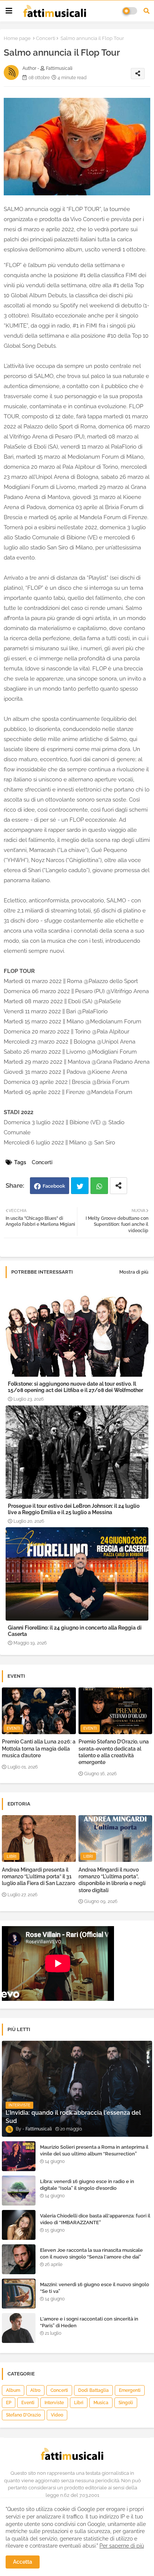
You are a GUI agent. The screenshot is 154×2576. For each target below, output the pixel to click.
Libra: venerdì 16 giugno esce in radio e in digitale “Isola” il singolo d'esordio (87, 2185)
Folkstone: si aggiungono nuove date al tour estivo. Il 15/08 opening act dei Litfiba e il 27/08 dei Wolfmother (76, 1387)
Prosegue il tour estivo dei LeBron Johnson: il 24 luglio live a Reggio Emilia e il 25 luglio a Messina (74, 1509)
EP (9, 2403)
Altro (35, 2390)
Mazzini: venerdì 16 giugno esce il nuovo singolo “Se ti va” (95, 2288)
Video (57, 2415)
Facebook (54, 1186)
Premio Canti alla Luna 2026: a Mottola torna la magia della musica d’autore (39, 1748)
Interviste (54, 2403)
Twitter (80, 1186)
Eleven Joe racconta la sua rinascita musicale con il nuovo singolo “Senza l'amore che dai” (91, 2253)
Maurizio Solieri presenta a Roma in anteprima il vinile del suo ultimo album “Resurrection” (94, 2150)
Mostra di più (134, 1272)
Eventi (28, 2403)
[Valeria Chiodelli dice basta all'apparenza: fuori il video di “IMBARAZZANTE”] (19, 2225)
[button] (147, 11)
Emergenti (130, 2390)
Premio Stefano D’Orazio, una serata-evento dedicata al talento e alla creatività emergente (114, 1752)
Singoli (126, 2403)
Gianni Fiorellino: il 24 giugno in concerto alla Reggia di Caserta (75, 1631)
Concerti (46, 38)
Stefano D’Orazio (23, 2415)
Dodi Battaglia (93, 2390)
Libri (79, 2403)
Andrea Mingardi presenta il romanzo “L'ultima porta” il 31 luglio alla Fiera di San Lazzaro (38, 1876)
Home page (17, 38)
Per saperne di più (122, 2546)
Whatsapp (99, 1186)
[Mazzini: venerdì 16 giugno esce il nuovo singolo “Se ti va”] (19, 2294)
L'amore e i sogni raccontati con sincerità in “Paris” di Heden (89, 2322)
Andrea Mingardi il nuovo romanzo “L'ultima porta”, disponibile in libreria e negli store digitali (112, 1880)
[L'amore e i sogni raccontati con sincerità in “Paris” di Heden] (19, 2328)
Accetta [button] (23, 2562)
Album (13, 2390)
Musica (101, 2403)
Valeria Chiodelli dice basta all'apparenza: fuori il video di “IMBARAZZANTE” (95, 2219)
